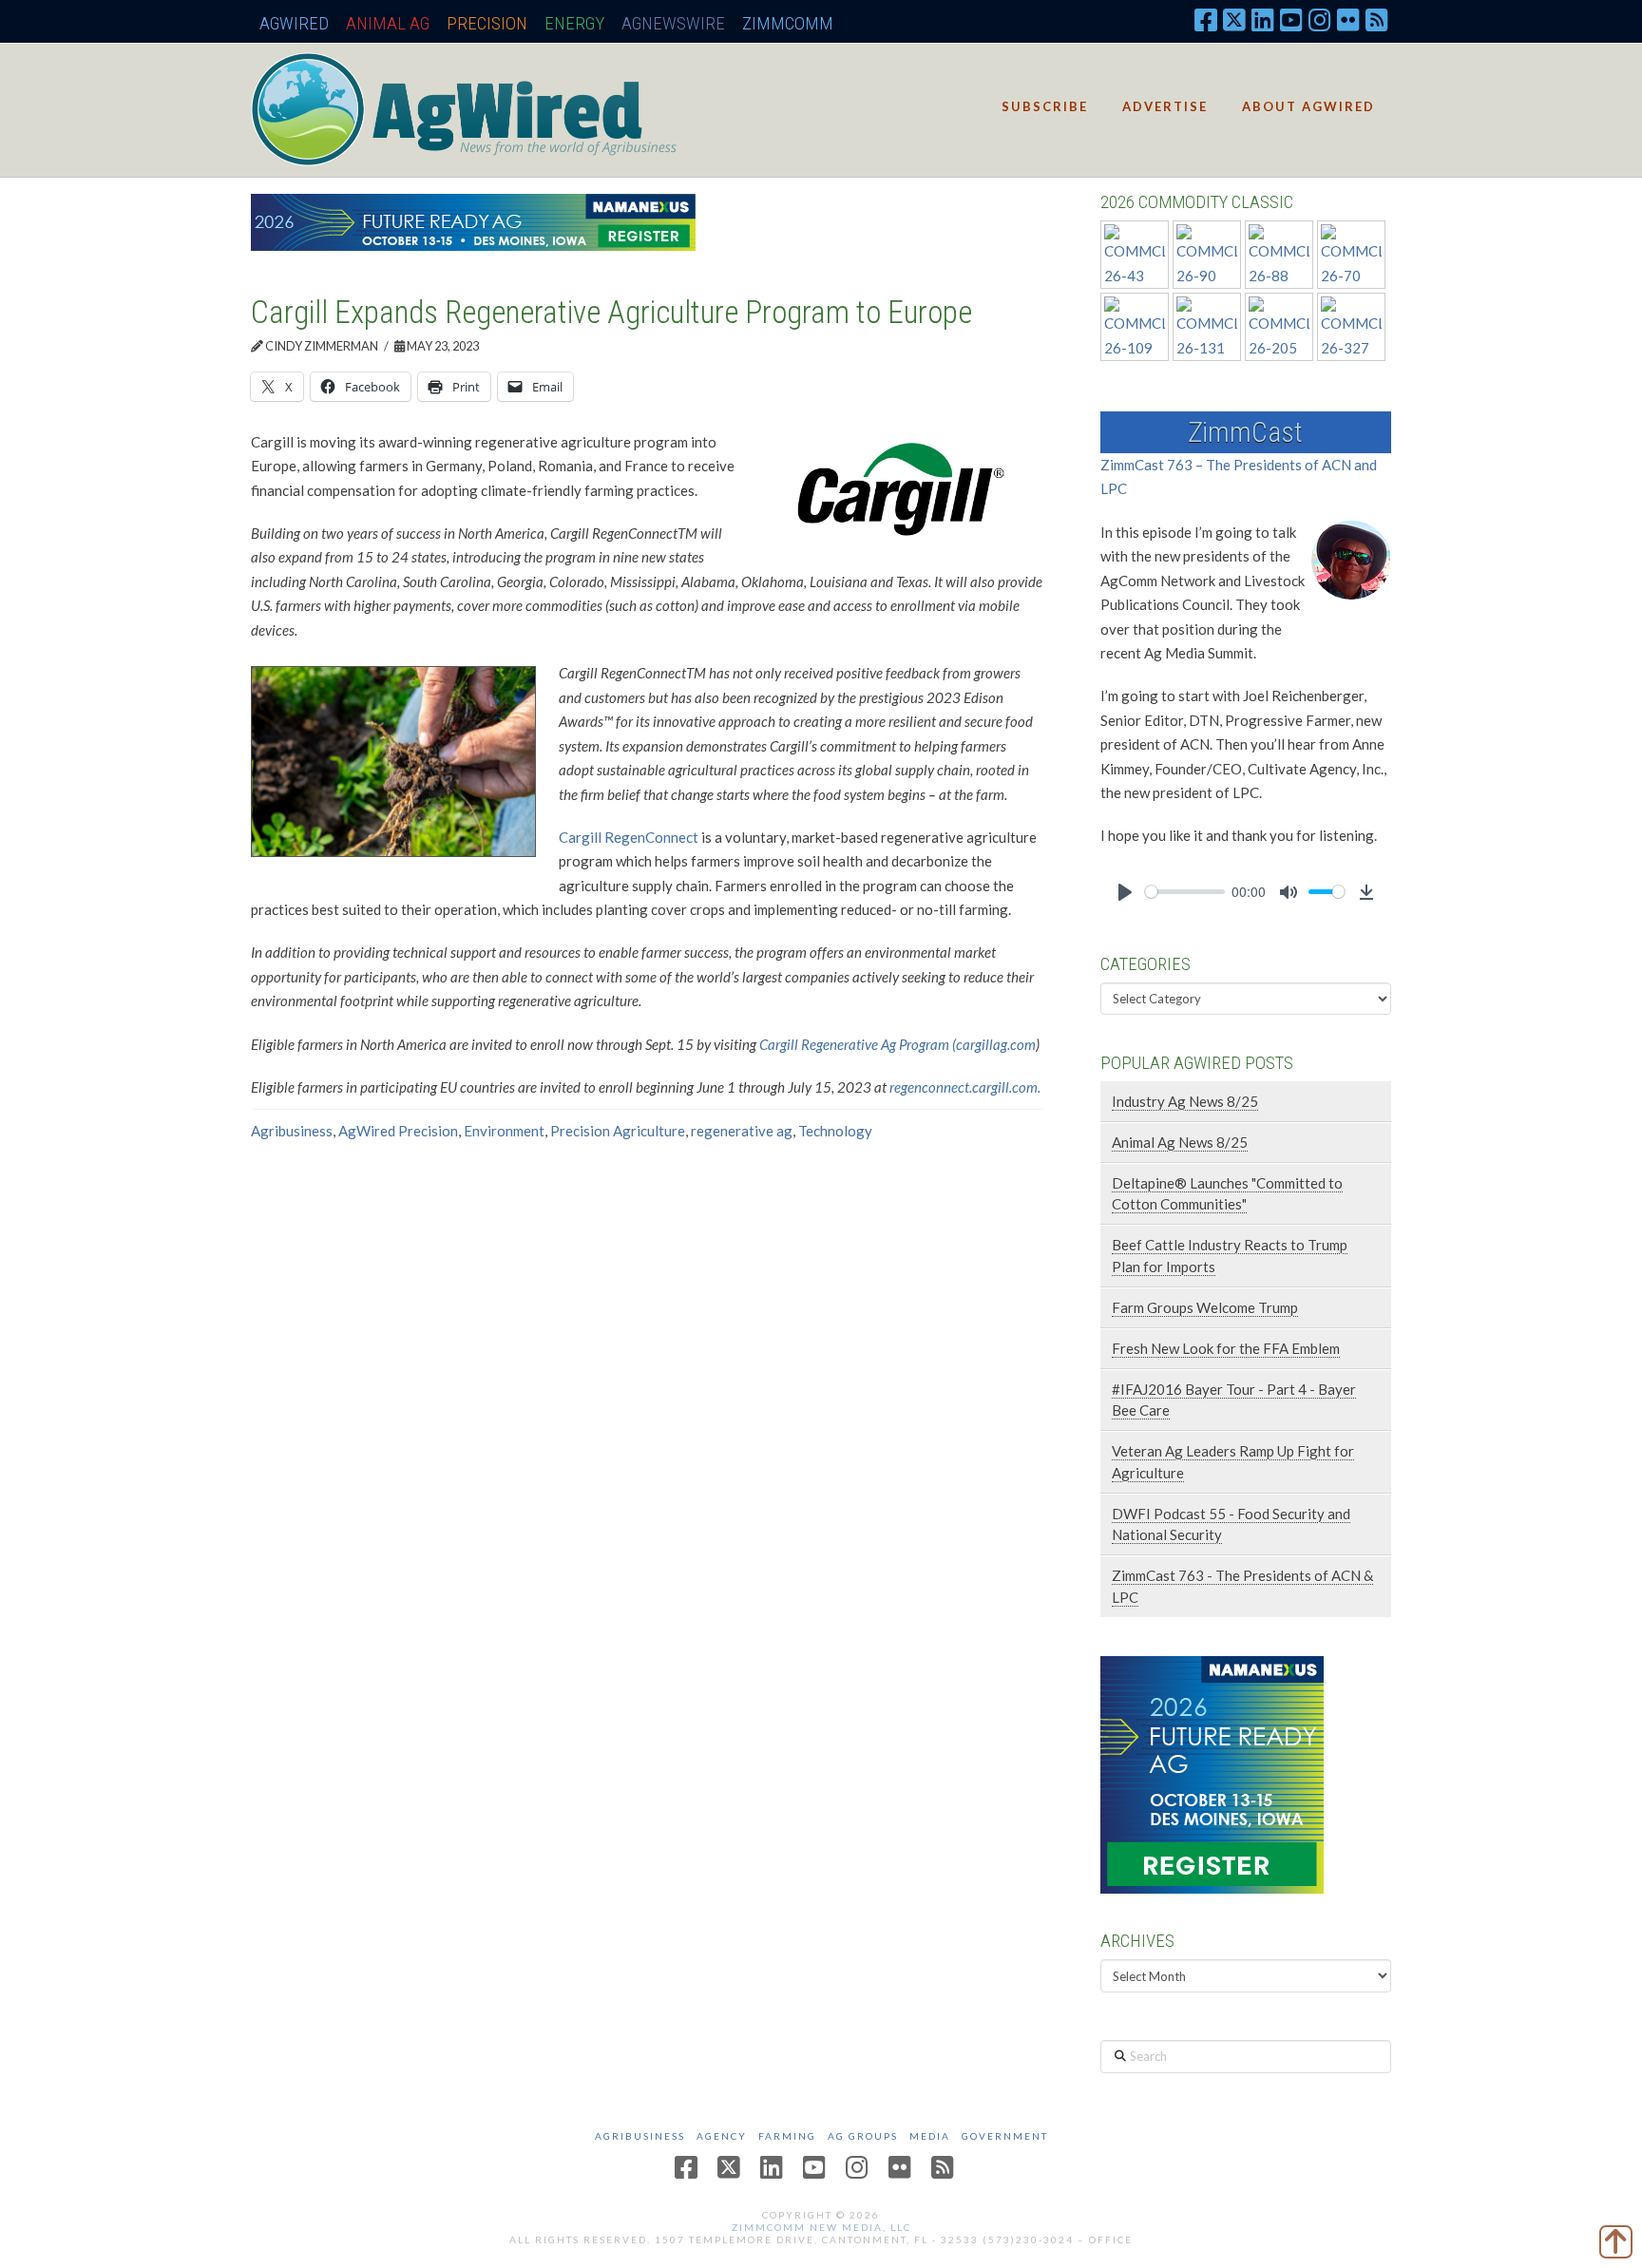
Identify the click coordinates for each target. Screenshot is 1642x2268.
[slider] (1185, 892)
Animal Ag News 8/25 (1180, 1142)
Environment (504, 1131)
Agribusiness (292, 1131)
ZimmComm (788, 23)
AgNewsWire (673, 23)
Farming (787, 2136)
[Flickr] (1348, 19)
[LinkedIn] (1263, 19)
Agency (722, 2136)
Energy (574, 23)
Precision (487, 23)
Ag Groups (863, 2136)
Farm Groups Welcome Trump (1205, 1307)
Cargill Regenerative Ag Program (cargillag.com (897, 1044)
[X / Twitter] (1234, 19)
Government (1005, 2136)
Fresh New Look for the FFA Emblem (1226, 1348)
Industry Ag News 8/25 (1185, 1101)
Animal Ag (388, 23)
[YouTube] (1291, 19)
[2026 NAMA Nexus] (473, 220)
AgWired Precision (398, 1131)
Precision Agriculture (618, 1131)
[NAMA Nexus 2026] (1212, 1773)
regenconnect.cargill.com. (965, 1087)
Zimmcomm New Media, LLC (821, 2227)
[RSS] (1377, 19)
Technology (835, 1131)
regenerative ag (742, 1131)
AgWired (294, 23)
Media (930, 2136)
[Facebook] (1206, 19)
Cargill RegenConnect (629, 837)
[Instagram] (1320, 19)
